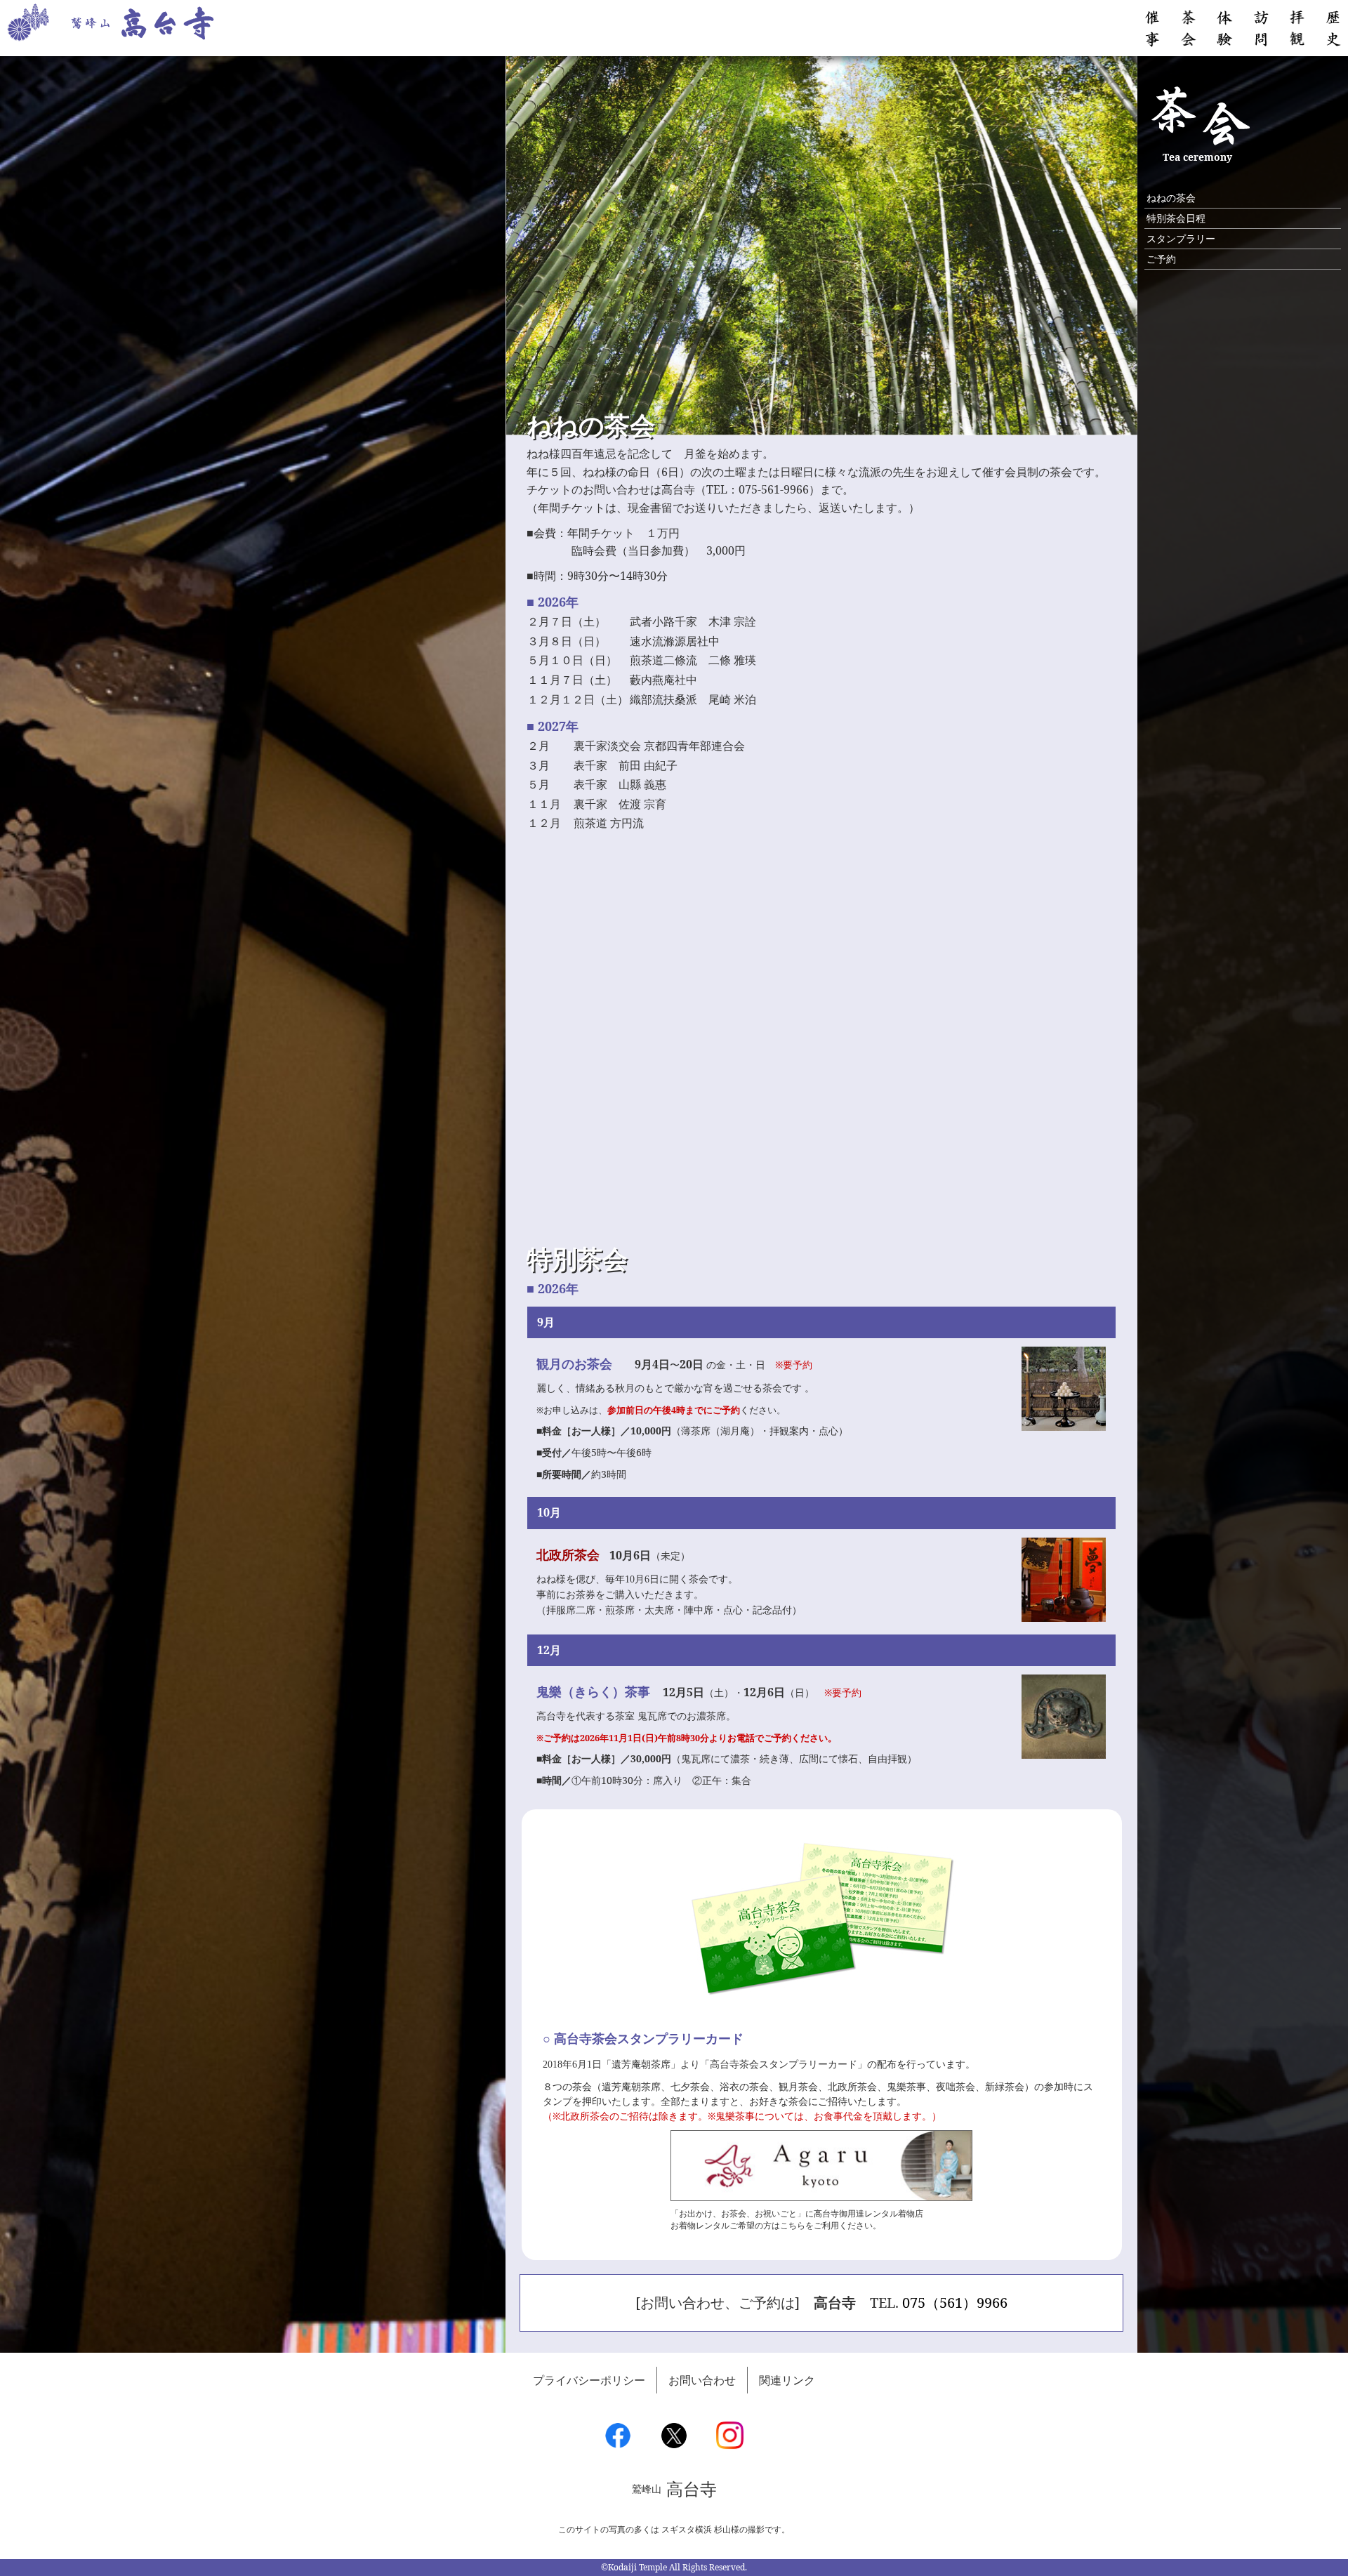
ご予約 (1161, 259)
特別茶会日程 (1176, 218)
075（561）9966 (955, 2303)
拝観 (1297, 28)
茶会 (1189, 28)
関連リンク (787, 2380)
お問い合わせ (702, 2380)
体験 (1224, 28)
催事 (1152, 28)
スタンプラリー (1181, 238)
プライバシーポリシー (589, 2380)
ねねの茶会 (1171, 198)
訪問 (1261, 28)
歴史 (1333, 28)
